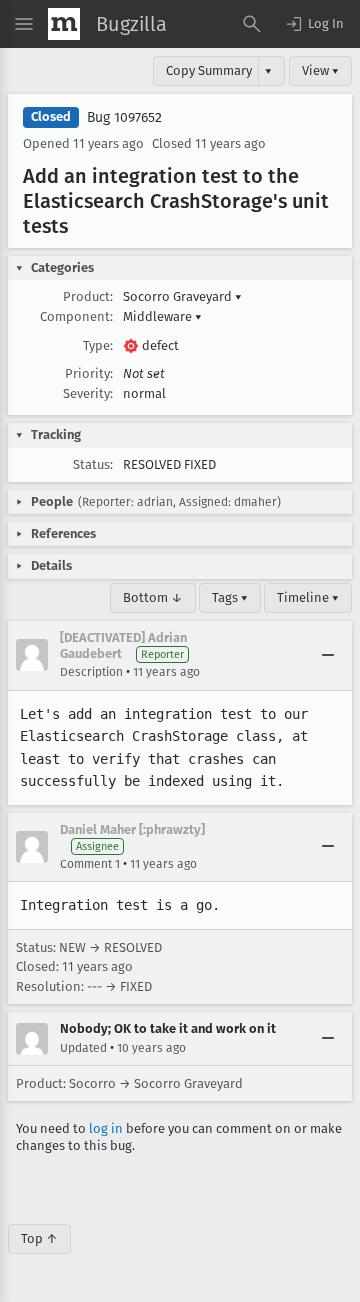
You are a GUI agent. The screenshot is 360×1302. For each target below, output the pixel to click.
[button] (314, 24)
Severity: (88, 393)
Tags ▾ (230, 597)
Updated (83, 1048)
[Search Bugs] (252, 24)
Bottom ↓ (153, 597)
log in (106, 1128)
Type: (98, 345)
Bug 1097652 (124, 117)
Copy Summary (209, 70)
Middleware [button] (162, 316)
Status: (93, 464)
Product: (88, 296)
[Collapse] (328, 655)
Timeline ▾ (308, 597)
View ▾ (320, 70)
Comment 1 (90, 864)
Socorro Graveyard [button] (182, 296)
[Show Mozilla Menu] (64, 24)
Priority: (89, 373)
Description (91, 672)
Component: (76, 316)
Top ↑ (39, 1238)
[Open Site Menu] (24, 24)
